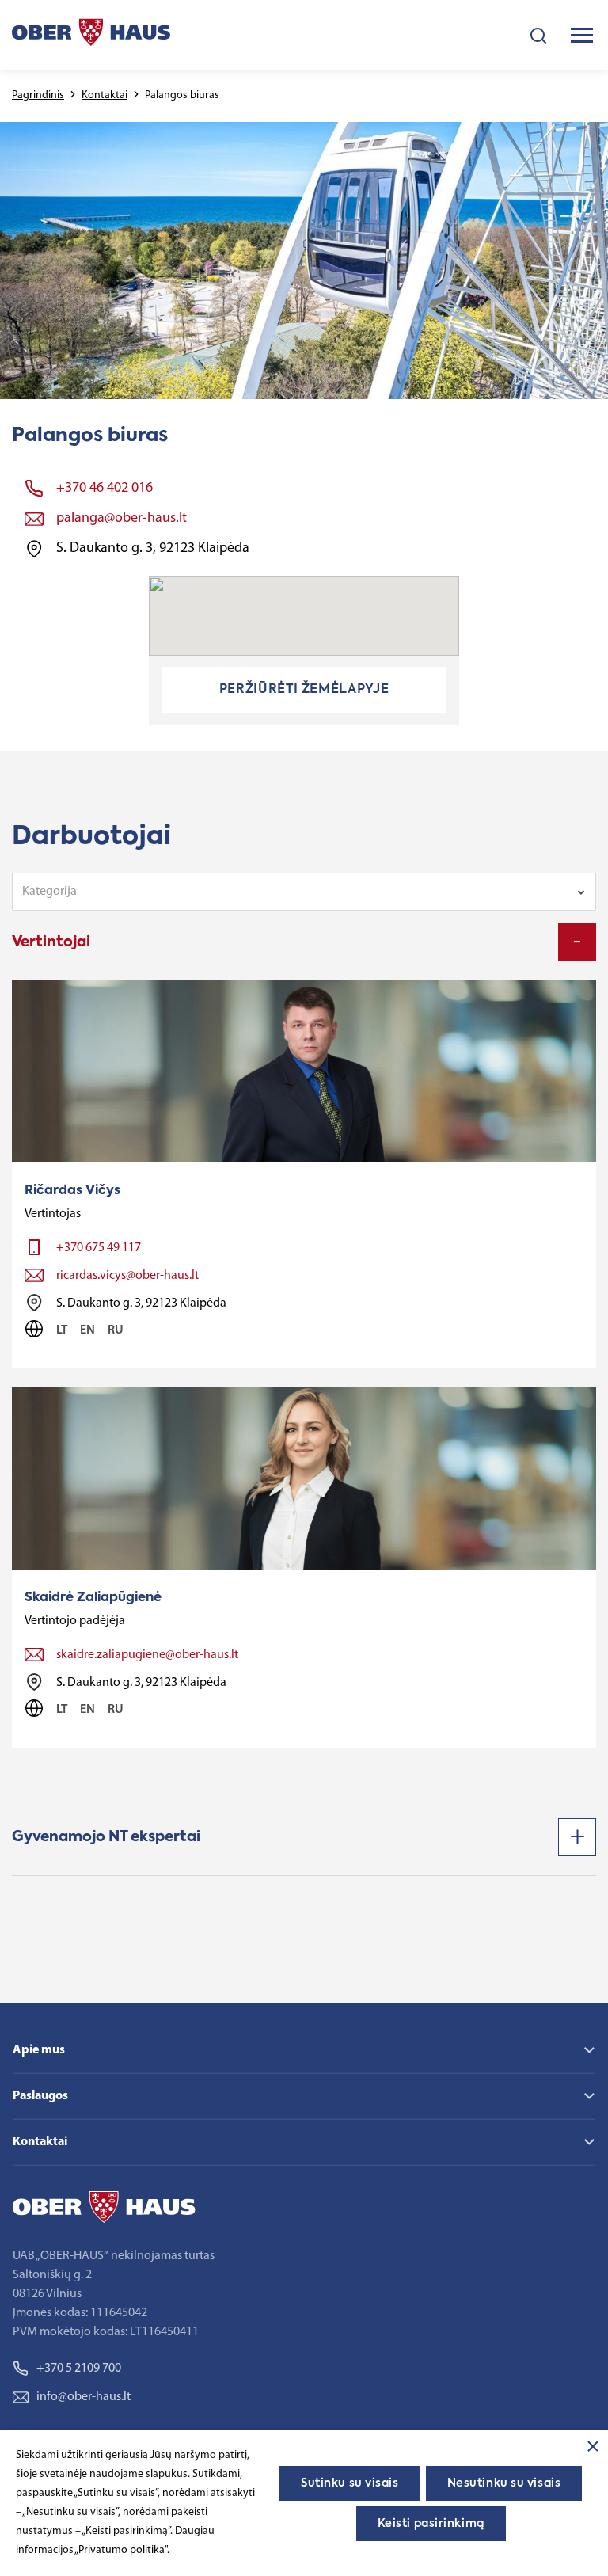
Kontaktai (104, 95)
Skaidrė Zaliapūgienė (93, 1598)
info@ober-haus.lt (84, 2397)
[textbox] (293, 892)
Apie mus (39, 2050)
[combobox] (304, 892)
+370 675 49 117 (99, 1248)
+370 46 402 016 (104, 489)
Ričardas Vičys (72, 1191)
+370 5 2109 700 (79, 2369)
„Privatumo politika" (121, 2550)
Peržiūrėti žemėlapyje (304, 690)
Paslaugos (40, 2096)
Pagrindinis (38, 95)
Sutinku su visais (350, 2483)
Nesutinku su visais (504, 2483)
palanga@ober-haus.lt (122, 519)
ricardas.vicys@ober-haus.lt (127, 1276)
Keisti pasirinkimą (431, 2524)
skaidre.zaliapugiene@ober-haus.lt (147, 1655)
